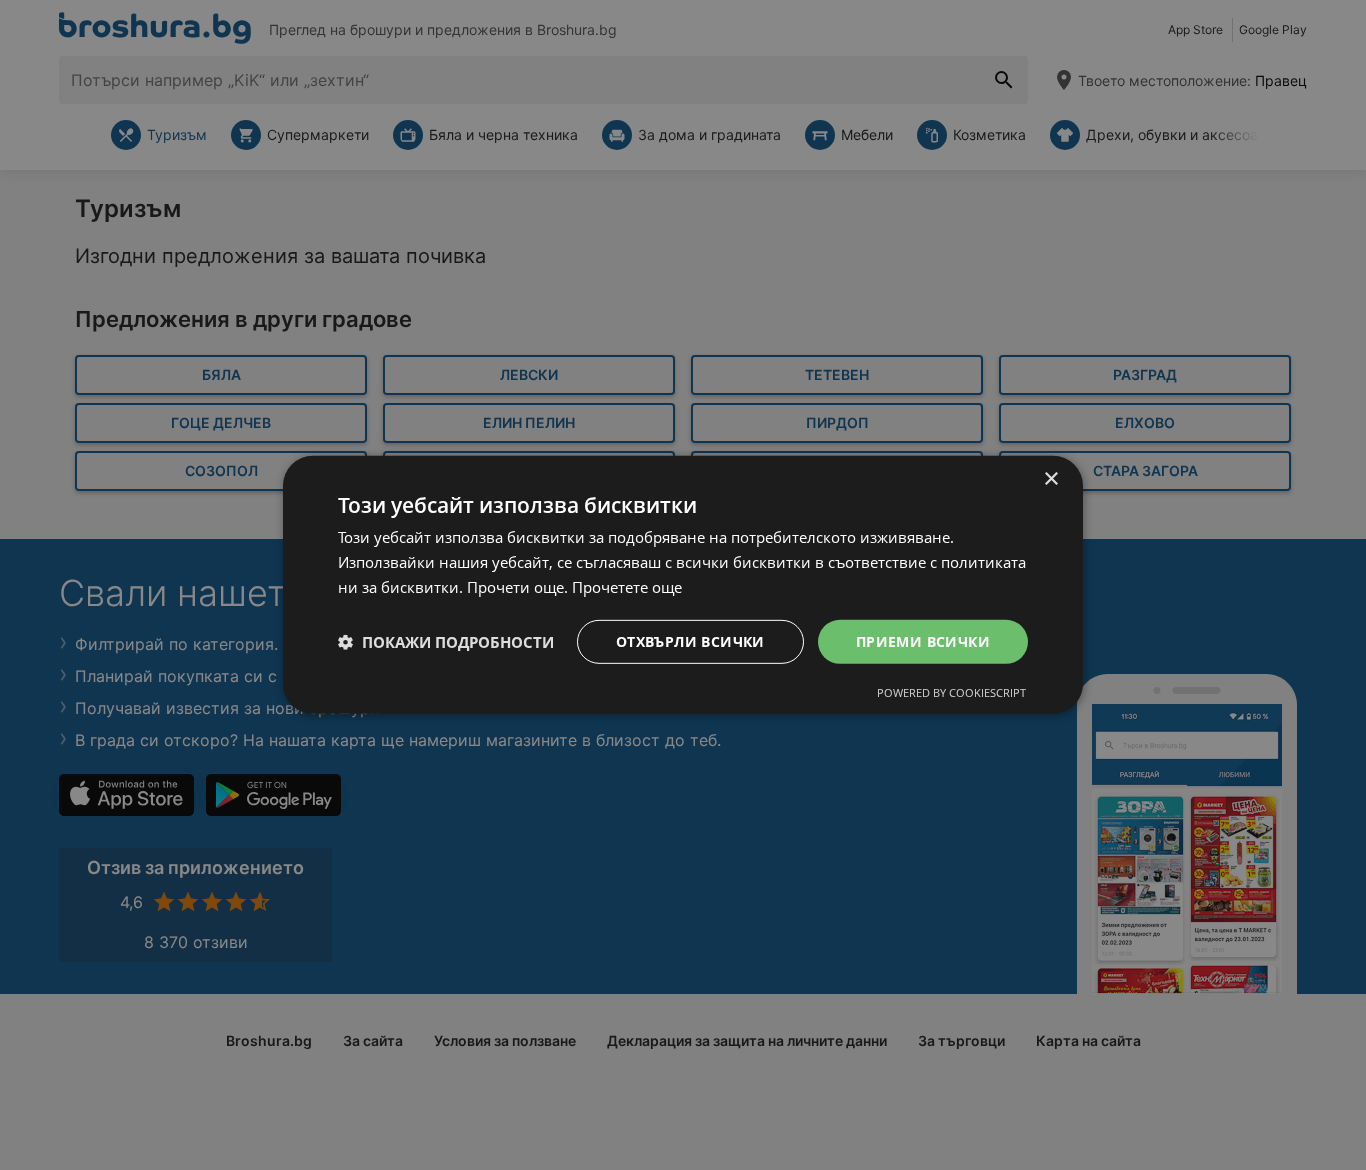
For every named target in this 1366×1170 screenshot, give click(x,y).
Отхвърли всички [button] (690, 640)
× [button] (1050, 479)
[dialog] (683, 585)
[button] (446, 642)
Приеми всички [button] (923, 640)
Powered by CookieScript (951, 692)
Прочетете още (627, 587)
